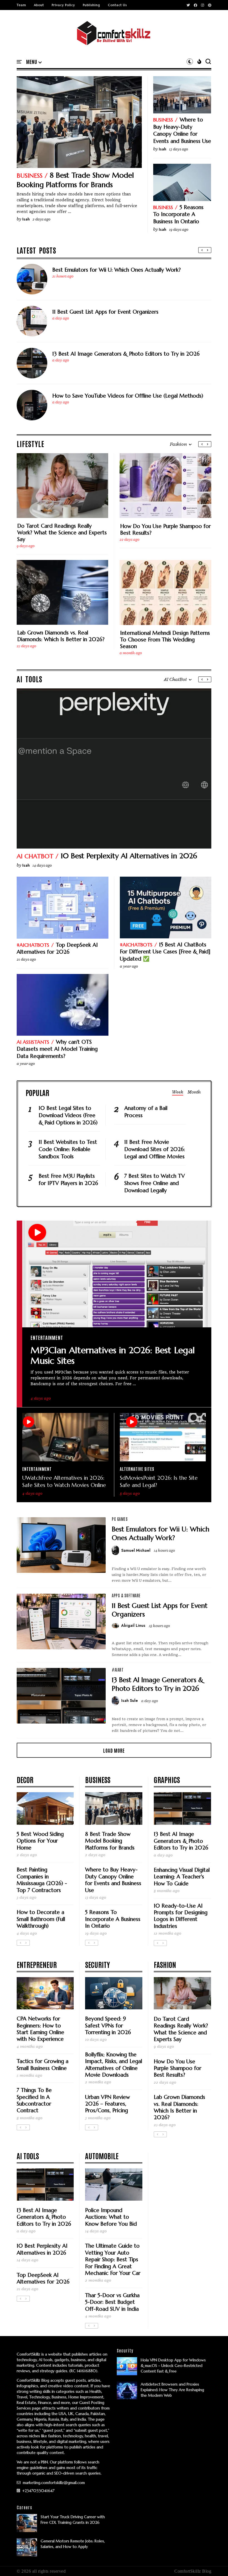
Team (21, 5)
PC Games (120, 1519)
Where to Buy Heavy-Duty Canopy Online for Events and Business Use (182, 130)
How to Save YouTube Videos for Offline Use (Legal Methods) (128, 396)
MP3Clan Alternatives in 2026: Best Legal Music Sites (113, 1355)
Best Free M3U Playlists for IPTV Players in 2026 (68, 1179)
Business (30, 176)
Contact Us (117, 5)
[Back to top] (214, 2563)
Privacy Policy (63, 5)
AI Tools (28, 2156)
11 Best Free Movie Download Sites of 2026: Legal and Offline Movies (155, 1149)
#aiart (118, 1670)
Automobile (102, 2156)
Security (97, 1964)
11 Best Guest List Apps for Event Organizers (105, 312)
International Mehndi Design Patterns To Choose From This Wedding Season (165, 639)
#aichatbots (33, 945)
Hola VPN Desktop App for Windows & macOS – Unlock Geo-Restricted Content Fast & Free (173, 2366)
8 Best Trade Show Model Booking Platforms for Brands (75, 180)
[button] (34, 62)
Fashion (165, 1964)
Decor (25, 1779)
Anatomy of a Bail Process (146, 1112)
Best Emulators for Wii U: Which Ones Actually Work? (117, 270)
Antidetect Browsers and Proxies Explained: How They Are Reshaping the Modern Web (172, 2390)
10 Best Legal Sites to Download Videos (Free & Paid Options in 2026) (68, 1115)
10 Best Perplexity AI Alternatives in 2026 (129, 856)
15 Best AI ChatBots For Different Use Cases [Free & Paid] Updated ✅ (165, 952)
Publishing (91, 5)
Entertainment (47, 1337)
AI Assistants (33, 1042)
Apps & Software (126, 1595)
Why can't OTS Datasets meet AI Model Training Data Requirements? (57, 1049)
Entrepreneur (37, 1964)
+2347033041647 (38, 2491)
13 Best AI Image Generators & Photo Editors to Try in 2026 (126, 354)
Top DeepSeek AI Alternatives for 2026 (57, 948)
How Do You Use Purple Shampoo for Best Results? (165, 529)
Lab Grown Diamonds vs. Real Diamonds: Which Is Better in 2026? (61, 636)
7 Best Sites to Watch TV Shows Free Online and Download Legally (155, 1183)
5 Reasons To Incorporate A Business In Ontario (178, 214)
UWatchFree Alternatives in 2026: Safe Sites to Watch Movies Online (64, 1481)
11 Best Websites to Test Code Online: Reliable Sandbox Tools (68, 1149)
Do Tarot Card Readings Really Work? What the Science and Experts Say (62, 532)
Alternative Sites (137, 1469)
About (39, 5)
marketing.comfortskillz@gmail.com (53, 2483)
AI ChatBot (35, 856)
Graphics (167, 1779)
